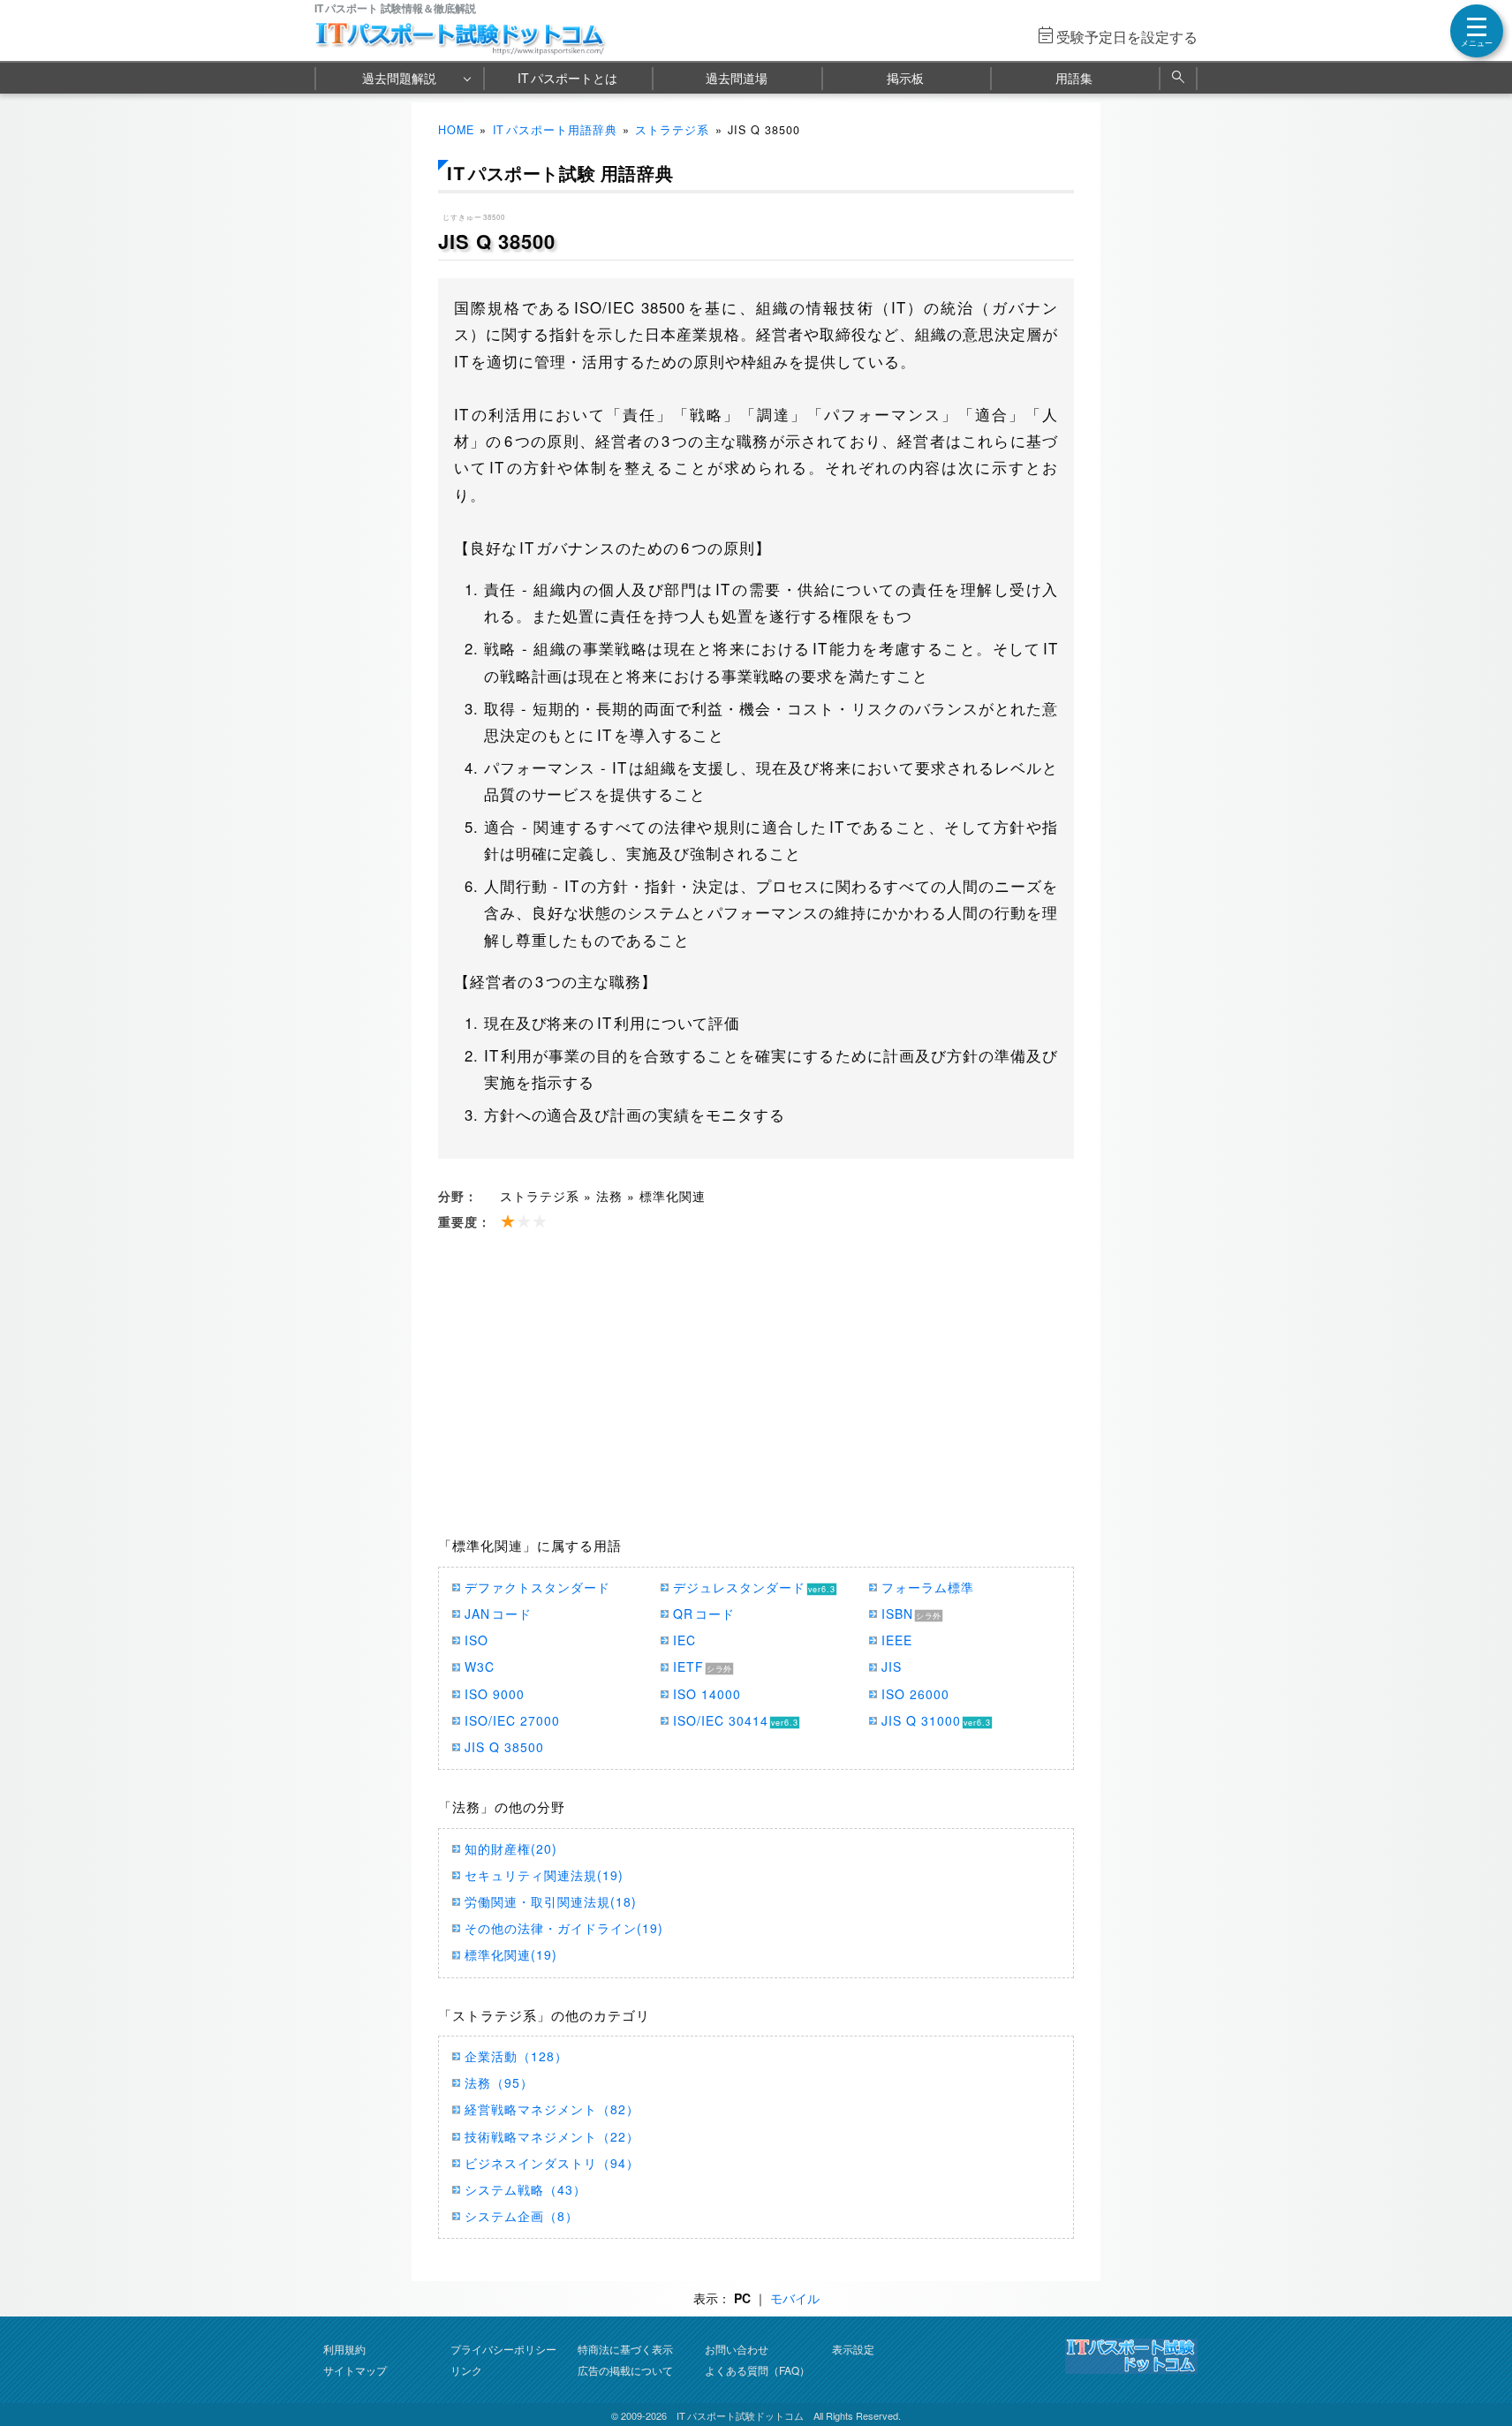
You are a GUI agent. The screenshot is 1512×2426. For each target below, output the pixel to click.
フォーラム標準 (928, 1587)
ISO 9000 (495, 1694)
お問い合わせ (737, 2349)
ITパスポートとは (567, 78)
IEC (684, 1640)
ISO (476, 1640)
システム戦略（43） (525, 2189)
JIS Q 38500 (504, 1747)
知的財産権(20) (511, 1848)
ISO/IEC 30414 (721, 1720)
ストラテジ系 (672, 130)
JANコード (498, 1614)
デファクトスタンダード (537, 1587)
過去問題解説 (399, 78)
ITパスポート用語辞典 (555, 130)
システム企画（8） (522, 2216)
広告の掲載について (625, 2370)
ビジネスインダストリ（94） (552, 2163)
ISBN (897, 1614)
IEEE (897, 1640)
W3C (480, 1666)
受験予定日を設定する (1127, 37)
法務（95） (499, 2082)
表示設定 (853, 2349)
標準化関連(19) (511, 1954)
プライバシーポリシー (503, 2349)
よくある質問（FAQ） (757, 2370)
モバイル (795, 2298)
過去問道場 (737, 78)
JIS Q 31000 (921, 1720)
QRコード (704, 1614)
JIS (892, 1666)
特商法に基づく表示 (625, 2349)
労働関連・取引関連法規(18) (551, 1901)
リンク (466, 2370)
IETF (688, 1666)
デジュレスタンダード (739, 1587)
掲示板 (905, 78)
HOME (456, 130)
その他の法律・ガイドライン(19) (564, 1928)
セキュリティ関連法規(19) (544, 1875)
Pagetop (1478, 2360)
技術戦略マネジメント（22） (552, 2136)
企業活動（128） (516, 2056)
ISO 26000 (915, 1694)
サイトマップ (355, 2370)
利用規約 (344, 2349)
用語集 (1074, 78)
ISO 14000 (707, 1694)
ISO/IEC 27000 (512, 1720)
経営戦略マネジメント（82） (552, 2109)
